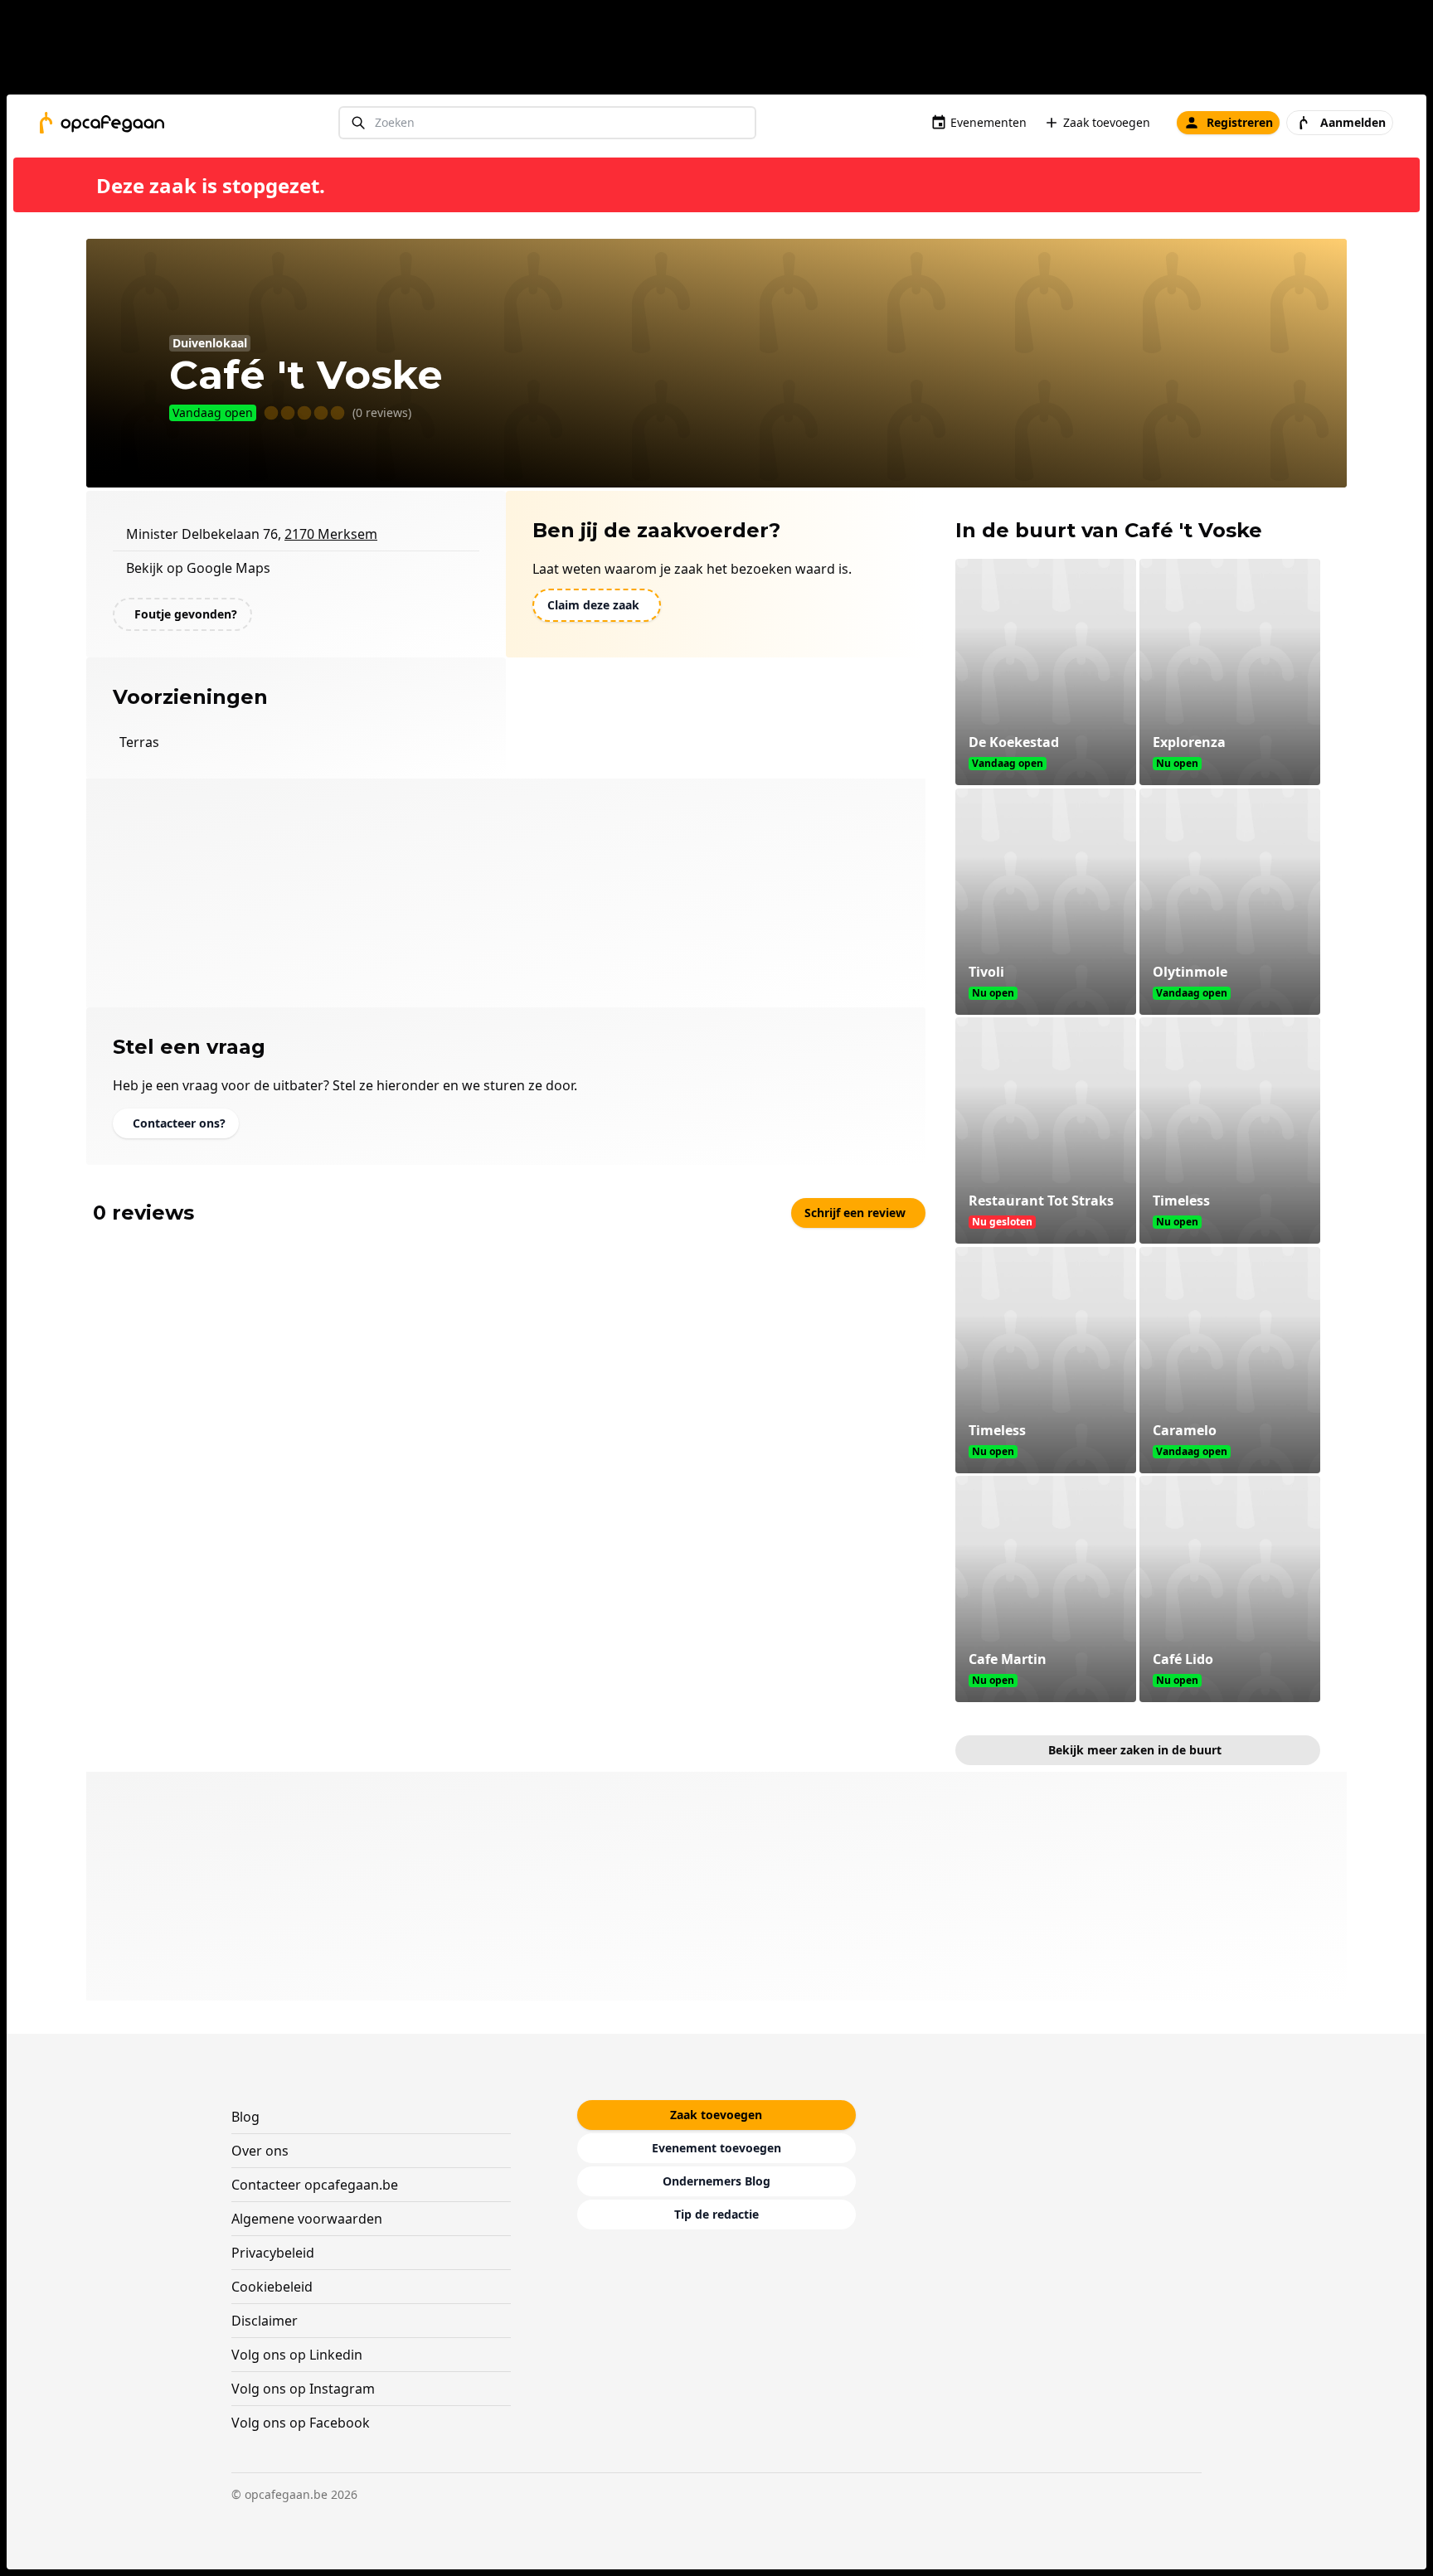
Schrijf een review (855, 1213)
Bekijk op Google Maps (198, 568)
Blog (245, 2117)
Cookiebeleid (272, 2287)
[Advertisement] (723, 51)
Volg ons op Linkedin (297, 2355)
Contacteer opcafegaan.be (315, 2185)
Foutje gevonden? (186, 614)
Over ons (260, 2151)
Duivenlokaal (210, 343)
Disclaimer (265, 2321)
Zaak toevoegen (1107, 122)
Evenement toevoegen (716, 2148)
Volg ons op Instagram (303, 2389)
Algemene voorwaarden (307, 2219)
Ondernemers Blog (716, 2181)
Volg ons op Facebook (301, 2423)
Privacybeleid (273, 2253)
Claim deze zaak (593, 605)
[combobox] (547, 123)
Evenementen (989, 122)
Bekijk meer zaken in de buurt (1135, 1750)
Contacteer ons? (179, 1123)
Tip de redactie (716, 2214)
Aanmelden (1353, 122)
